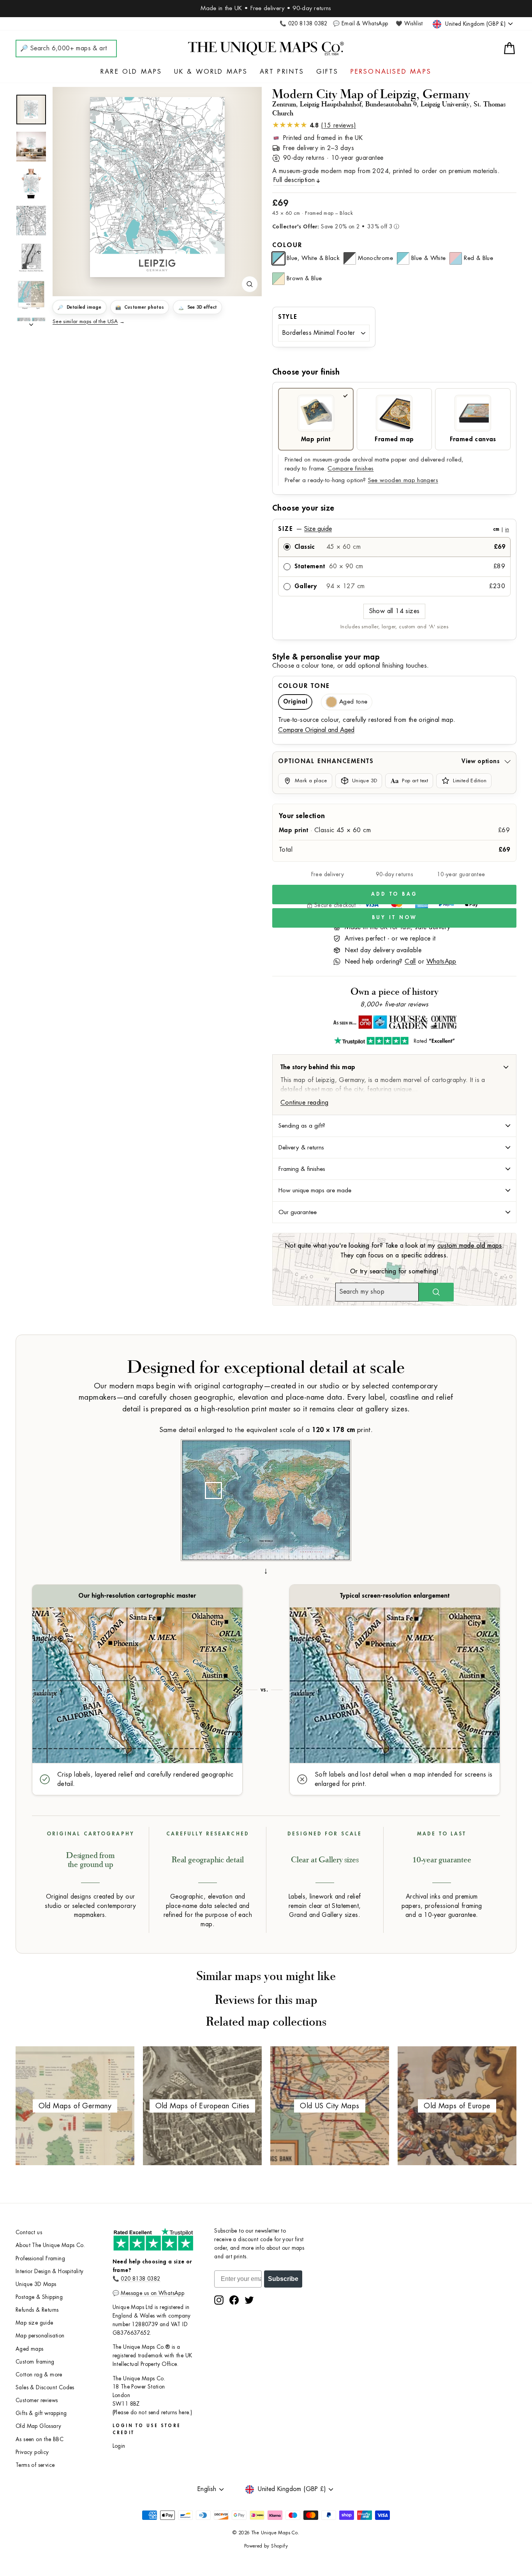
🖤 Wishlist (409, 24)
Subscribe (283, 2279)
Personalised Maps (391, 72)
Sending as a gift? (302, 1126)
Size (394, 529)
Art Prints (282, 72)
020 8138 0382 (140, 2279)
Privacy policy (32, 2452)
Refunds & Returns (37, 2310)
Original (295, 702)
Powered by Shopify (266, 2546)
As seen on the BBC (40, 2439)
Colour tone (304, 686)
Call (410, 962)
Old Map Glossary (38, 2426)
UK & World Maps (211, 72)
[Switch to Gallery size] (157, 187)
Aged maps (30, 2349)
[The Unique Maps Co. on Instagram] (219, 2300)
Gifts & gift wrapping (41, 2413)
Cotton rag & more (39, 2375)
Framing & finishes (302, 1169)
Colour (287, 245)
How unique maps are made (315, 1190)
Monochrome (375, 258)
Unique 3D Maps (36, 2284)
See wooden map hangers (403, 480)
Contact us (29, 2232)
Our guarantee (298, 1212)
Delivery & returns (301, 1147)
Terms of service (35, 2465)
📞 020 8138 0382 (304, 24)
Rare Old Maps (131, 72)
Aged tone (353, 702)
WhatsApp (441, 962)
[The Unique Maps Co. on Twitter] (249, 2300)
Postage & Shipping (39, 2297)
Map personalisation (40, 2336)
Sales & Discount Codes (45, 2388)
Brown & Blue (304, 278)
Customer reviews (37, 2400)
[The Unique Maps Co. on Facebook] (234, 2300)
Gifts (328, 72)
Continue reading (304, 1103)
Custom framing (35, 2362)
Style (288, 317)
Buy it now (395, 917)
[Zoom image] (250, 284)
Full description (294, 180)
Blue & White (429, 258)
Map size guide (34, 2323)
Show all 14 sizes (395, 611)
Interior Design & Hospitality (50, 2271)
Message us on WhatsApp (152, 2293)
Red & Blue (478, 258)
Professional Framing (40, 2259)
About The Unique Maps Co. (50, 2245)
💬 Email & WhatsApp (360, 24)
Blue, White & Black (313, 258)
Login (119, 2446)
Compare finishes (351, 469)
